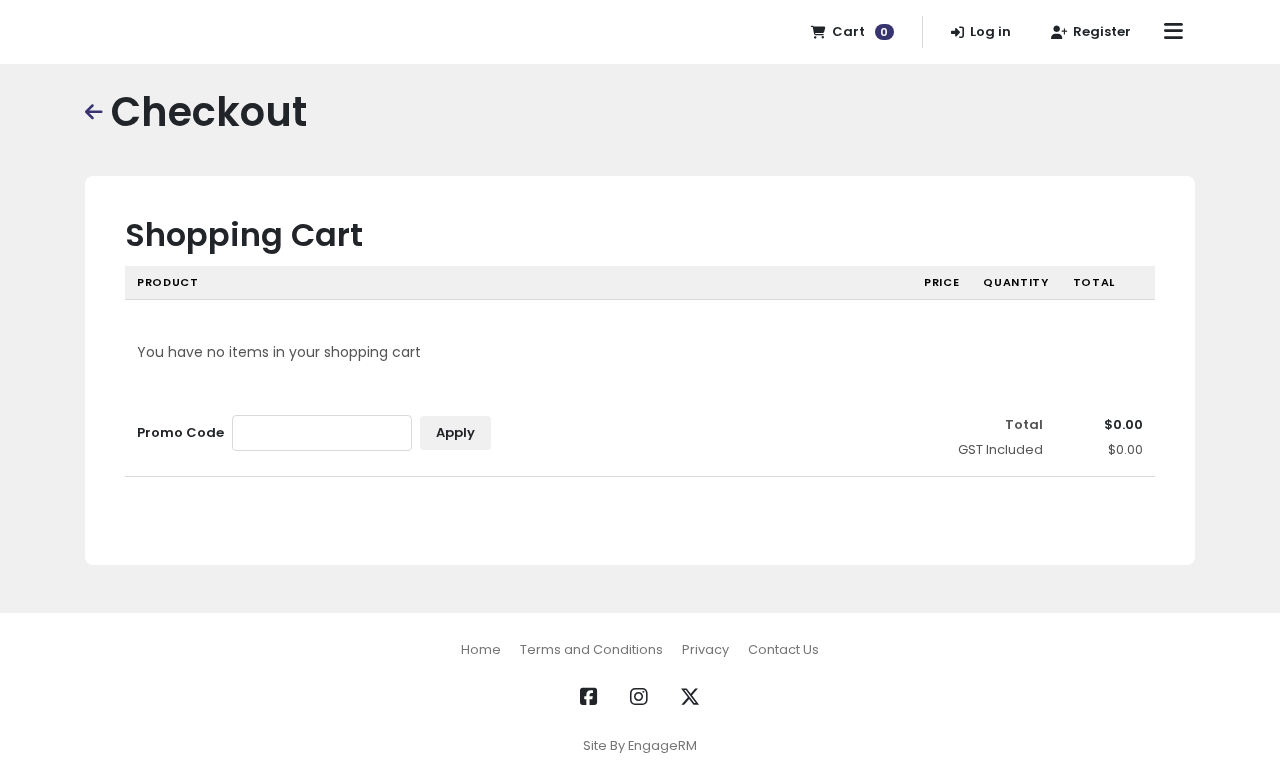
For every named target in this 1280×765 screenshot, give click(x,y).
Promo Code (180, 432)
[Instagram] (639, 697)
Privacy (705, 649)
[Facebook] (589, 697)
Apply (455, 432)
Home (481, 649)
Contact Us (783, 649)
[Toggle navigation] (1173, 32)
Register (1102, 31)
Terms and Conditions (591, 649)
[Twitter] (690, 697)
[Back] (94, 112)
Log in (990, 31)
